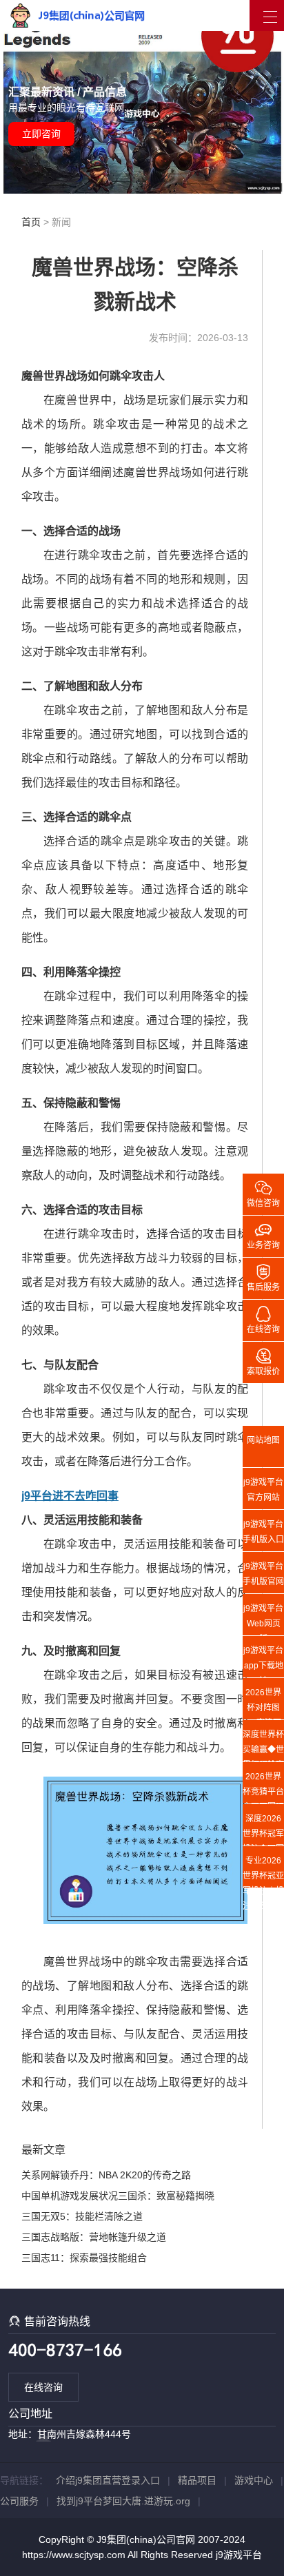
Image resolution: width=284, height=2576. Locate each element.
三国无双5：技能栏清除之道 (82, 2216)
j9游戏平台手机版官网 (263, 1574)
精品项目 (197, 2480)
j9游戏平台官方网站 (263, 1490)
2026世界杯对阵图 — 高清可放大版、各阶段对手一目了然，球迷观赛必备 (263, 1704)
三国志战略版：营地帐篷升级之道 (94, 2237)
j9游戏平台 (239, 2555)
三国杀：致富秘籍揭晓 (166, 2196)
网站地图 (263, 1440)
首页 (31, 222)
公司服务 (19, 2501)
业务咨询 (263, 1235)
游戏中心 (254, 2480)
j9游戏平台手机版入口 (263, 1532)
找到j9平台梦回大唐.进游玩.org (123, 2501)
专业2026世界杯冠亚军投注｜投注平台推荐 (263, 1872)
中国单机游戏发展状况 (70, 2196)
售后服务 (263, 1277)
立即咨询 (41, 134)
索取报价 (263, 1361)
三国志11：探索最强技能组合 (84, 2258)
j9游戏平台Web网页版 (263, 1619)
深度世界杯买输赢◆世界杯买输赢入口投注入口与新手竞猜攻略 (263, 1746)
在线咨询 (43, 2387)
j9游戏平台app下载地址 (263, 1662)
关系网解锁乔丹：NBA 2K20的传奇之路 (106, 2175)
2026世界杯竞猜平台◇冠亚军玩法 (263, 1788)
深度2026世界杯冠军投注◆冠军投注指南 (263, 1830)
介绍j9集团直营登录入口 (108, 2480)
